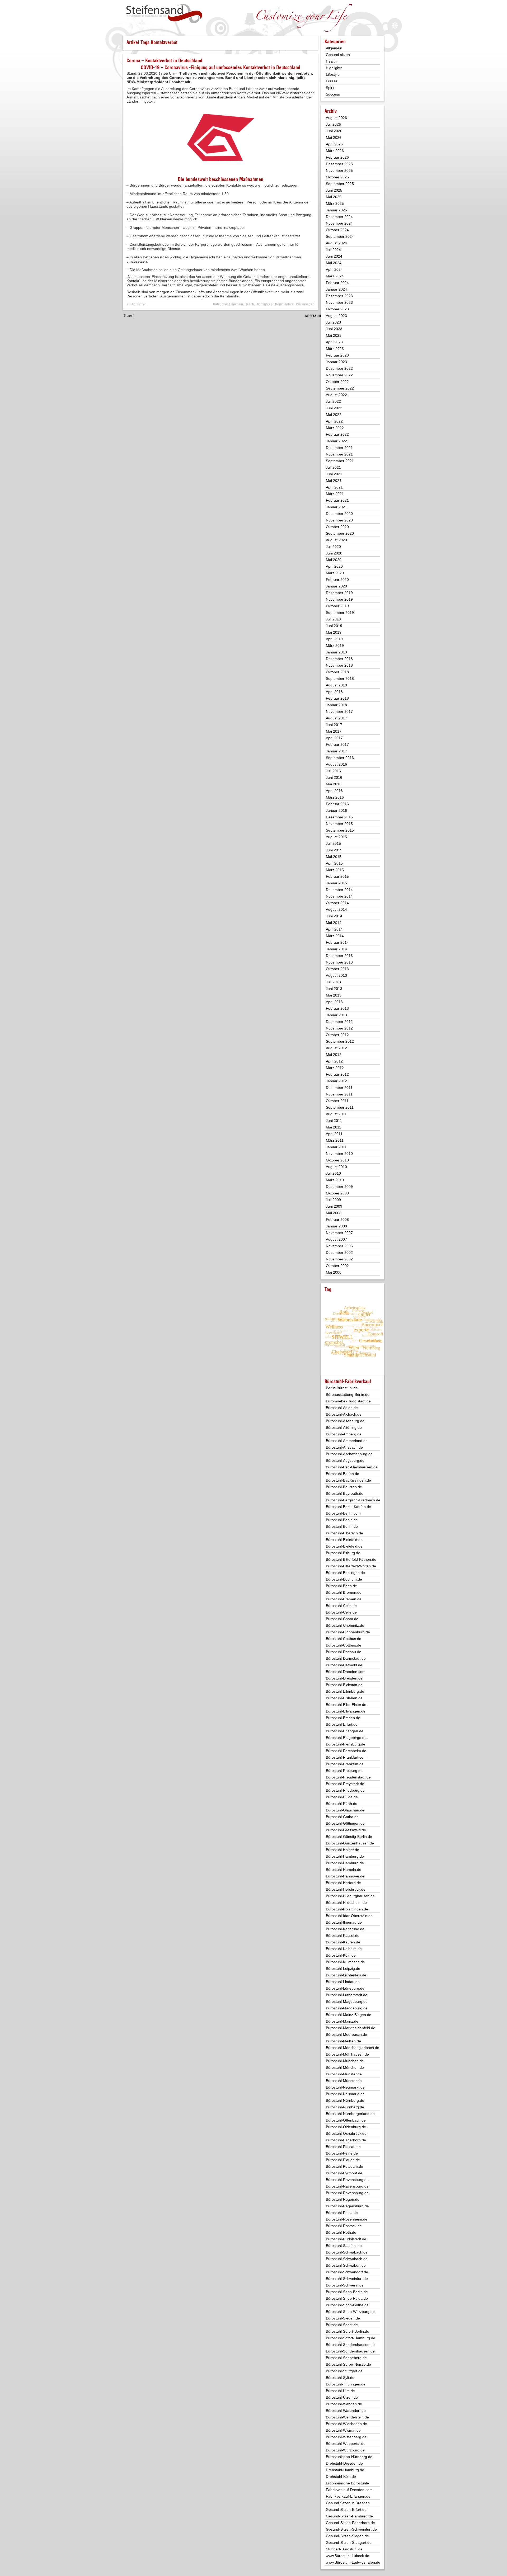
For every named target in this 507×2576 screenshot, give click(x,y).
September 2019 (340, 613)
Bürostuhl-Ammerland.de (347, 1441)
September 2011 (340, 1107)
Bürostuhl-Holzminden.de (347, 1909)
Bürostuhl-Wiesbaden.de (346, 2424)
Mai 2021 (334, 481)
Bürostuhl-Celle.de (341, 1606)
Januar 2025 (336, 210)
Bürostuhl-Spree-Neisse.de (348, 2364)
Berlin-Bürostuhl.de (342, 1388)
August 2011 (336, 1114)
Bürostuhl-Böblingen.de (345, 1573)
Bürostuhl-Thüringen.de (346, 2384)
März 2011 (335, 1140)
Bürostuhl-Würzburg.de (345, 2450)
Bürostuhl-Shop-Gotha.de (347, 2305)
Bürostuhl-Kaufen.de (343, 1942)
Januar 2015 (336, 883)
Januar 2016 (336, 810)
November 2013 (339, 962)
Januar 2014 (336, 949)
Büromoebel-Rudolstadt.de (348, 1401)
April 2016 (334, 791)
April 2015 (334, 863)
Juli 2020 (333, 547)
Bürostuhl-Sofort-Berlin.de (348, 2331)
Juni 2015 (334, 850)
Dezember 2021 (339, 448)
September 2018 (340, 679)
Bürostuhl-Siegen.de (343, 2318)
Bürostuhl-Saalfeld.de (344, 2246)
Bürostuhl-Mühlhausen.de (347, 2054)
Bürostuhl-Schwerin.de (345, 2285)
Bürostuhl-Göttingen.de (345, 1823)
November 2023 (339, 302)
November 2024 (339, 223)
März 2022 (335, 428)
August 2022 (336, 395)
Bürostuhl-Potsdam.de (344, 2166)
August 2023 (336, 316)
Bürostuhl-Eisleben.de (344, 1698)
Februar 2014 (337, 942)
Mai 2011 (334, 1127)
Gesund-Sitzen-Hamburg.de (349, 2516)
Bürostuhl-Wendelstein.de (347, 2417)
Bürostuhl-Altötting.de (344, 1427)
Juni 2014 (334, 916)
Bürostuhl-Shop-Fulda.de (347, 2298)
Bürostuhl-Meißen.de (343, 2041)
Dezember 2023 (339, 296)
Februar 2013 (337, 1008)
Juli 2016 (333, 771)
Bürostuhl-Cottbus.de (344, 1639)
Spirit (330, 88)
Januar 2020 (336, 586)
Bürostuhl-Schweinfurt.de (347, 2279)
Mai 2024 (334, 263)
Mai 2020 (334, 560)
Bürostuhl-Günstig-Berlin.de (349, 1837)
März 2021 (335, 494)
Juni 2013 (334, 989)
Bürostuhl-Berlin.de (342, 1520)
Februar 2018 (337, 698)
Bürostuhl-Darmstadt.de (346, 1658)
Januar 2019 (336, 652)
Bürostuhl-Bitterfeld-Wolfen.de (351, 1566)
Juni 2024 (334, 256)
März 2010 (335, 1180)
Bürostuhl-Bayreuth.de (345, 1493)
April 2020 (334, 566)
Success (333, 94)
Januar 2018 (336, 705)
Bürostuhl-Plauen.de (343, 2160)
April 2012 (334, 1061)
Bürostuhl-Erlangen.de (345, 1731)
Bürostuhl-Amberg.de (344, 1434)
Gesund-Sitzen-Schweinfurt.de (351, 2529)
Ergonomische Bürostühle (347, 2483)
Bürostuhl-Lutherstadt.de (347, 1995)
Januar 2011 (336, 1147)
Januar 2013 (336, 1015)
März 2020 (335, 573)
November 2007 (339, 1233)
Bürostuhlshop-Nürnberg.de (349, 2457)
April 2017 (334, 738)
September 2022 (340, 388)
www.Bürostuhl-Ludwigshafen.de (353, 2562)
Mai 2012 (334, 1055)
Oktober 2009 (337, 1193)
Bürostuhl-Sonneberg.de (346, 2358)
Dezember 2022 (339, 368)
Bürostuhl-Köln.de (341, 1955)
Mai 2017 (334, 731)
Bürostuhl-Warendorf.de (346, 2411)
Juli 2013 (333, 982)
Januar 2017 (336, 751)
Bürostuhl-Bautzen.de (344, 1487)
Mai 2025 (334, 197)
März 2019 (335, 646)
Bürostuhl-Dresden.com (346, 1672)
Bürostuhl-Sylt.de (340, 2378)
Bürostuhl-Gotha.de (342, 1817)
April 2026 (334, 144)
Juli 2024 (333, 250)
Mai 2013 (334, 995)
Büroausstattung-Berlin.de (348, 1394)
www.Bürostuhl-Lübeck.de (348, 2556)
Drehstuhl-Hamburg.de (345, 2470)
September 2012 (340, 1041)
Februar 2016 (337, 804)
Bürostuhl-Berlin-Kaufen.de (348, 1507)
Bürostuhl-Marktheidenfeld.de (351, 2028)
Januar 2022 (336, 441)
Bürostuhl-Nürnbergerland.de (350, 2114)
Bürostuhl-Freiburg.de (344, 1771)
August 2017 (336, 718)
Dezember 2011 (339, 1088)
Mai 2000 (334, 1272)
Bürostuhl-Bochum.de (344, 1579)
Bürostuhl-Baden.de (342, 1474)
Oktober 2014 (337, 903)
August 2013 (336, 975)
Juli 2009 (333, 1200)
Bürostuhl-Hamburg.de (345, 1856)
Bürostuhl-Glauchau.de (345, 1810)
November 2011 (339, 1094)
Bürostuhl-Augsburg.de (345, 1460)
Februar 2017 (337, 744)
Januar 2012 (336, 1081)
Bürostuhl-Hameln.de (344, 1870)
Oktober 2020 (337, 527)
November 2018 (339, 665)
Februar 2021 (337, 500)
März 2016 (335, 797)
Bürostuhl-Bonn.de (341, 1586)
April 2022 (334, 421)
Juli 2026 (333, 124)
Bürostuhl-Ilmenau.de (344, 1922)
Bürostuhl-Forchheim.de (346, 1751)
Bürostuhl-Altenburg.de (345, 1421)
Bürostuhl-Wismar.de (343, 2430)
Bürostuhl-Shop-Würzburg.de (350, 2312)
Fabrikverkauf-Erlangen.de (348, 2496)
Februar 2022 (337, 434)
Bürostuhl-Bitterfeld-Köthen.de (351, 1559)
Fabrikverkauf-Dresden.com (349, 2490)
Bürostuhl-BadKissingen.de (348, 1480)
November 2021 (339, 454)
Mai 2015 (334, 857)
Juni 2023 (334, 329)
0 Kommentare (283, 304)
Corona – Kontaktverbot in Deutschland (164, 61)
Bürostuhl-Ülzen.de (342, 2397)
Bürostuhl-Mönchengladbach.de (353, 2048)
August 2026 (336, 118)
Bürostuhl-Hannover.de (345, 1876)
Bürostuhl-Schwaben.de (346, 2265)
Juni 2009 (334, 1206)
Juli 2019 (333, 619)
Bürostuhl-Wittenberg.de (346, 2437)
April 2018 (334, 692)
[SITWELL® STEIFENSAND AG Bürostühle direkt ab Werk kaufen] (164, 14)
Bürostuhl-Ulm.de (340, 2391)
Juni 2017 (334, 725)
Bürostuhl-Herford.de (343, 1883)
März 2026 (335, 151)
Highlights (263, 304)
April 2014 (334, 929)
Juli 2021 (333, 467)
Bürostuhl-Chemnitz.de (345, 1625)
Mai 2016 (334, 784)
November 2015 (339, 824)
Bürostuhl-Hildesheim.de (346, 1903)
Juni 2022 (334, 408)
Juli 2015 (333, 843)
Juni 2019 (334, 626)
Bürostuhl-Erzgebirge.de (346, 1738)
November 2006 (339, 1246)
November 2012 (339, 1028)
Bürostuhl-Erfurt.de (342, 1724)
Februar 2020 (337, 580)
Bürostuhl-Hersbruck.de (346, 1889)
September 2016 (340, 758)
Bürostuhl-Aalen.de (342, 1408)
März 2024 (335, 276)
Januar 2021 (336, 507)
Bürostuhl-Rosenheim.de (347, 2219)
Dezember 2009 (339, 1187)
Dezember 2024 (339, 217)
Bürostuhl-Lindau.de (343, 1982)
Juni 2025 (334, 190)
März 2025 (335, 203)
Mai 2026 (334, 137)
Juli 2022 (333, 401)
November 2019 (339, 599)
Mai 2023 (334, 335)
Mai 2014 (334, 923)
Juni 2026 (334, 131)
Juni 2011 (334, 1121)
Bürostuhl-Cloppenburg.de (348, 1632)
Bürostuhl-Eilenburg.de (345, 1691)
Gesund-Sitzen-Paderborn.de (350, 2523)
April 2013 (334, 1002)
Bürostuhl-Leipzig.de (343, 1968)
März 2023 (335, 349)
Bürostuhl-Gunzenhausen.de (350, 1843)
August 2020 (336, 540)
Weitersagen (305, 304)
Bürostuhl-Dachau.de (344, 1652)
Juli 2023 (333, 322)
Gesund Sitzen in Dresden (348, 2503)
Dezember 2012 (339, 1022)
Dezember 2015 (339, 817)
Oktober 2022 (337, 382)
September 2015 (340, 830)
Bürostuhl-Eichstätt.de (344, 1685)
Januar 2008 (336, 1226)
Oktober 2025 (337, 177)
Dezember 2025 (339, 164)
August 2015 (336, 837)
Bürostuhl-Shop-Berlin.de (347, 2292)
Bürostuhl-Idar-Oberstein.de (349, 1916)
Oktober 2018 (337, 672)
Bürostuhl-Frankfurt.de (345, 1764)
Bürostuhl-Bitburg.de (343, 1553)
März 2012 (335, 1068)
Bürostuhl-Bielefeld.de (344, 1540)
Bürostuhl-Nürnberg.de (345, 2100)
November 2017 (339, 711)
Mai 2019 (334, 632)
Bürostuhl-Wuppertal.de (346, 2444)
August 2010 (336, 1167)
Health (249, 304)
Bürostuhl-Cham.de (342, 1619)
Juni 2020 (334, 553)
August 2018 (336, 685)
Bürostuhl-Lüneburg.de (345, 1988)
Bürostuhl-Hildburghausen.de (350, 1896)
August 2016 (336, 764)
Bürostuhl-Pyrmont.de (344, 2173)
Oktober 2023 (337, 309)
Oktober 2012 (337, 1035)
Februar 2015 (337, 876)
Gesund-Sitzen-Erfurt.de (346, 2509)
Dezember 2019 (339, 593)
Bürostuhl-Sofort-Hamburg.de (351, 2338)
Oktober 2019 (337, 606)
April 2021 (334, 487)
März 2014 (335, 936)
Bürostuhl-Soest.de (342, 2325)
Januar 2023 (336, 362)
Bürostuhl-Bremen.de (344, 1592)
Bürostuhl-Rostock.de (344, 2226)
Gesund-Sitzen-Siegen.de (347, 2536)
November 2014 (339, 896)
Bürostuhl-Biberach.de (344, 1533)
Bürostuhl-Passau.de (343, 2147)
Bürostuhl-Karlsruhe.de (345, 1929)
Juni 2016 (334, 777)
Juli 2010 (333, 1173)
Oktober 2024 (337, 230)
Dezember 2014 (339, 890)
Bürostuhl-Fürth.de (342, 1804)
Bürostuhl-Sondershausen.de (350, 2345)
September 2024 (340, 236)
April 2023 (334, 342)
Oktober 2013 (337, 969)
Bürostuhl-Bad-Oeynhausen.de (352, 1467)
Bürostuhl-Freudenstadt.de (348, 1777)
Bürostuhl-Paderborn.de (346, 2140)
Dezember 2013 (339, 956)
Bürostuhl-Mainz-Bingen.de (349, 2015)
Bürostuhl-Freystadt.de (345, 1784)
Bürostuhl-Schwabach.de (347, 2252)
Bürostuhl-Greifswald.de (346, 1830)
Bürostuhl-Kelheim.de (344, 1949)
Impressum (313, 316)
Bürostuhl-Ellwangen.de (346, 1711)
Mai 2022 (334, 415)
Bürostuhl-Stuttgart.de (344, 2371)
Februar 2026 (337, 157)
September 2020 (340, 533)
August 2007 (336, 1239)
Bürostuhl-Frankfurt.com (346, 1757)
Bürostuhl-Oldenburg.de (346, 2127)
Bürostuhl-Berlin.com (343, 1513)
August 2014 (336, 909)
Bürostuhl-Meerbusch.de (346, 2034)
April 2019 (334, 639)
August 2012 (336, 1048)
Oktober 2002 (337, 1266)
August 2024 (336, 243)
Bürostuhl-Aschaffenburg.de (349, 1454)
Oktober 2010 (337, 1160)
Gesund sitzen (338, 55)
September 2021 (340, 461)
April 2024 (334, 269)
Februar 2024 (337, 283)
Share (128, 316)
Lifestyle (333, 74)
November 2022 (339, 375)
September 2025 (340, 184)
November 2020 (339, 520)
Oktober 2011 (337, 1101)
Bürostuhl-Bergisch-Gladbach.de (353, 1500)
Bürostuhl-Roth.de (341, 2232)
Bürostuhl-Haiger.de (342, 1850)
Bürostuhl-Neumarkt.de (345, 2087)
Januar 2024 (336, 289)
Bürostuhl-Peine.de (342, 2153)
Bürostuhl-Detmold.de (344, 1665)
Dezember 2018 (339, 659)
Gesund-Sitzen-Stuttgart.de (349, 2542)
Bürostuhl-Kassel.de (343, 1935)
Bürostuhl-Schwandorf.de (347, 2272)
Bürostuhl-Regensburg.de (347, 2206)
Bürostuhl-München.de (345, 2061)
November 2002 (339, 1259)
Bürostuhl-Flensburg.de (346, 1744)
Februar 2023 (337, 355)
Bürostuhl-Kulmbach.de (345, 1962)
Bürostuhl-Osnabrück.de (346, 2133)
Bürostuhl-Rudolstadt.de (346, 2239)
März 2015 (335, 870)
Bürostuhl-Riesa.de (342, 2213)
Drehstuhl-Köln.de (341, 2477)
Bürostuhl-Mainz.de (342, 2021)
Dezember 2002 (339, 1253)
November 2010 (339, 1154)
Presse (332, 81)
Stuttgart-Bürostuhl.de (344, 2549)
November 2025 (339, 170)
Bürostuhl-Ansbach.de (344, 1447)
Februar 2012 (337, 1074)
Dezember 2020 (339, 514)
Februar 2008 (337, 1220)
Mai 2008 (334, 1213)
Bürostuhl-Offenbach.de (346, 2120)
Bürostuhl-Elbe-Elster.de (346, 1705)
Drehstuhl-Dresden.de (344, 2463)
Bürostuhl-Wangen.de (344, 2404)
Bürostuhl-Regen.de (343, 2199)
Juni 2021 (334, 474)
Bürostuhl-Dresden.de (344, 1678)
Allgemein (236, 304)
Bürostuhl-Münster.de (344, 2074)
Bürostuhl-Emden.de (343, 1718)
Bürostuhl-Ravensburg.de (347, 2180)
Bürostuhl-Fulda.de (342, 1797)
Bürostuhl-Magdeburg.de (347, 2001)
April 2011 (334, 1134)
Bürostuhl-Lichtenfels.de (346, 1975)
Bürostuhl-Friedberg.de (345, 1790)
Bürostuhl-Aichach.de (344, 1414)
